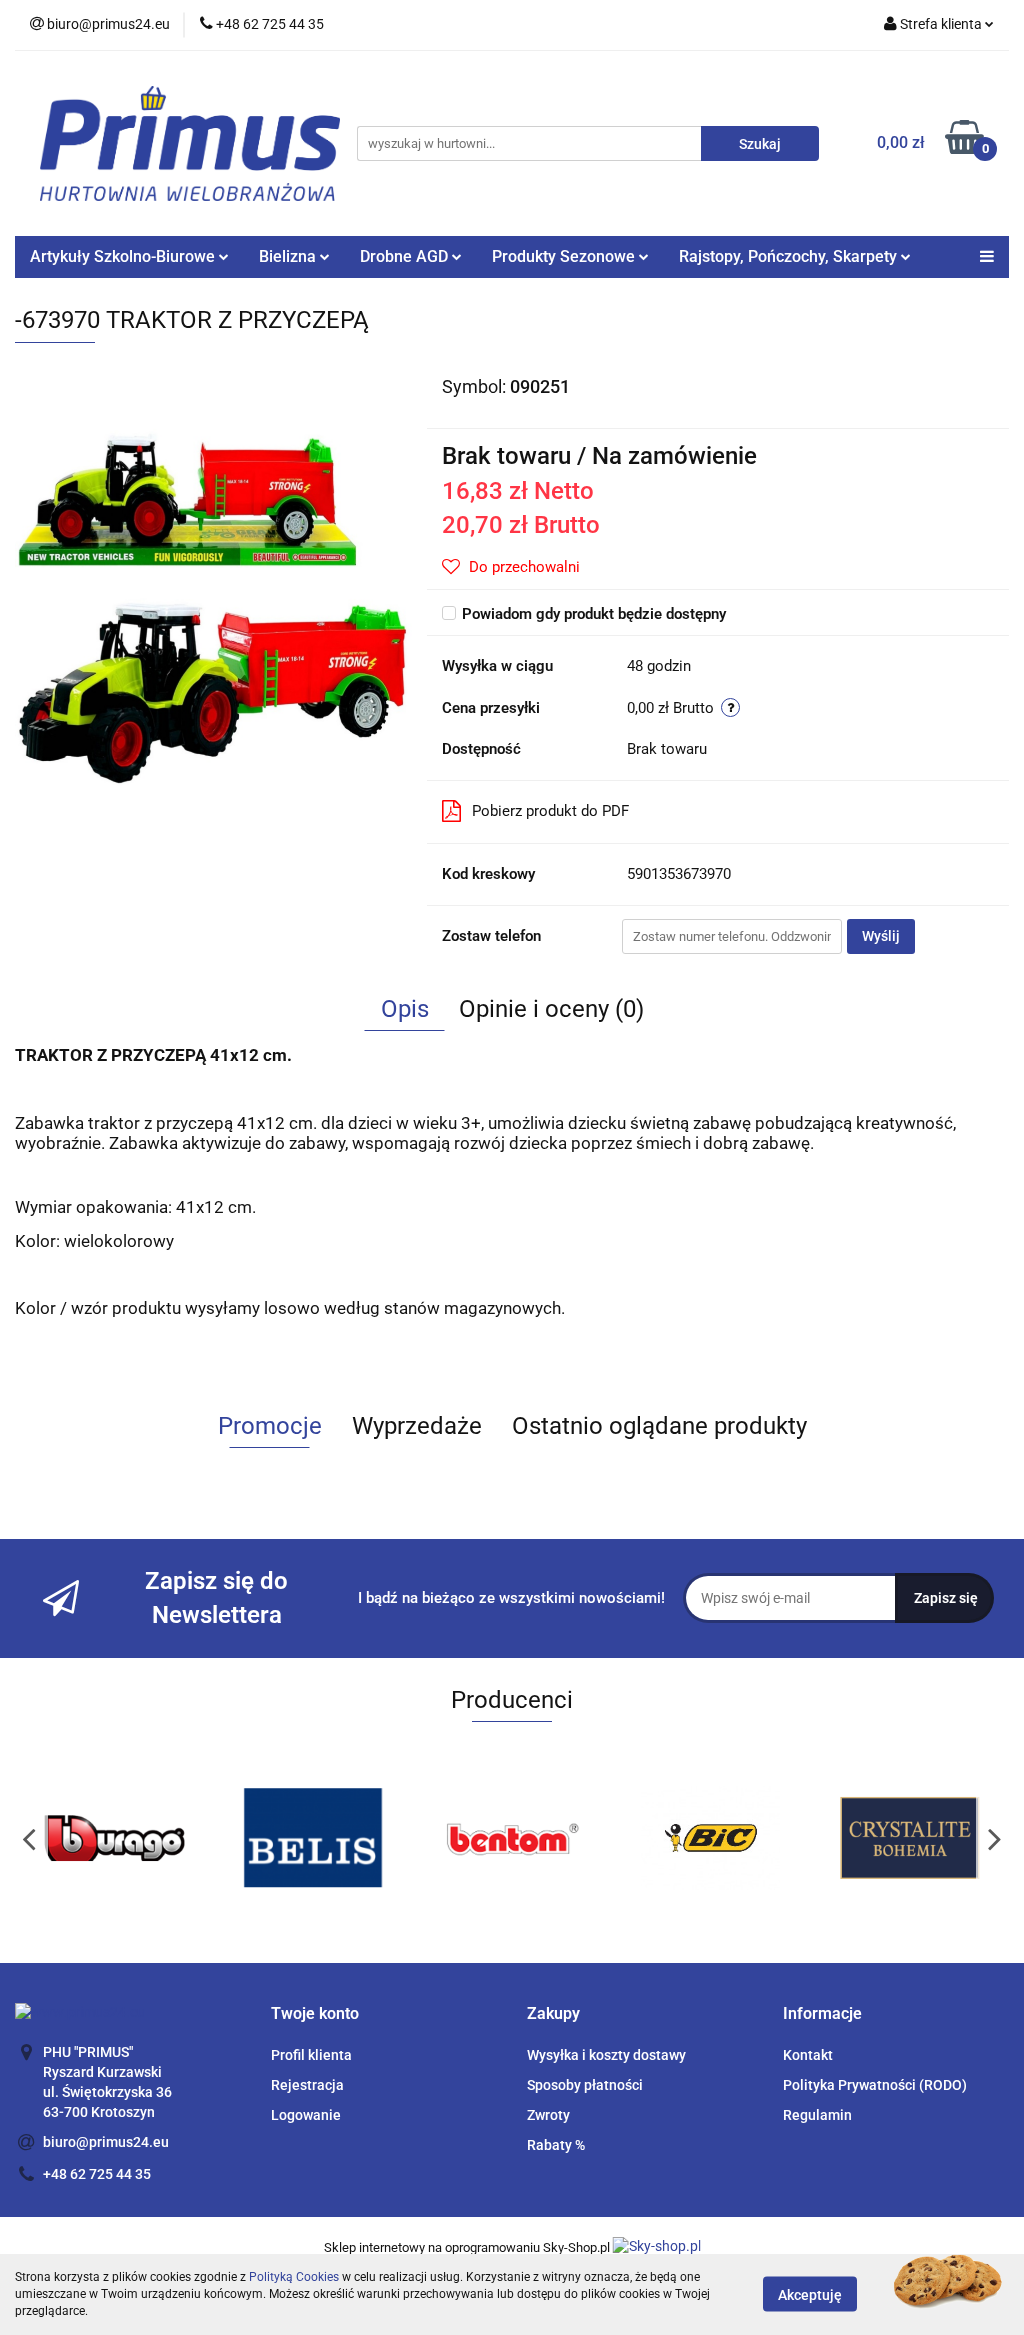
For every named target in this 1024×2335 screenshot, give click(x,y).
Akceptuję (810, 2295)
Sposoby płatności (585, 2085)
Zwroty (548, 2115)
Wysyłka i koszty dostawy (606, 2055)
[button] (315, 2014)
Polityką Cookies (294, 2277)
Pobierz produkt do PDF (550, 811)
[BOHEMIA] (733, 1838)
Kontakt (808, 2055)
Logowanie (306, 2115)
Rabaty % (556, 2145)
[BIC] (534, 1838)
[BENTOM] (336, 1838)
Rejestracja (307, 2085)
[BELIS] (137, 1838)
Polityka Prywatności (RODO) (875, 2085)
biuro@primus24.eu (106, 2142)
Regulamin (817, 2115)
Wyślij (881, 936)
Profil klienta (311, 2055)
